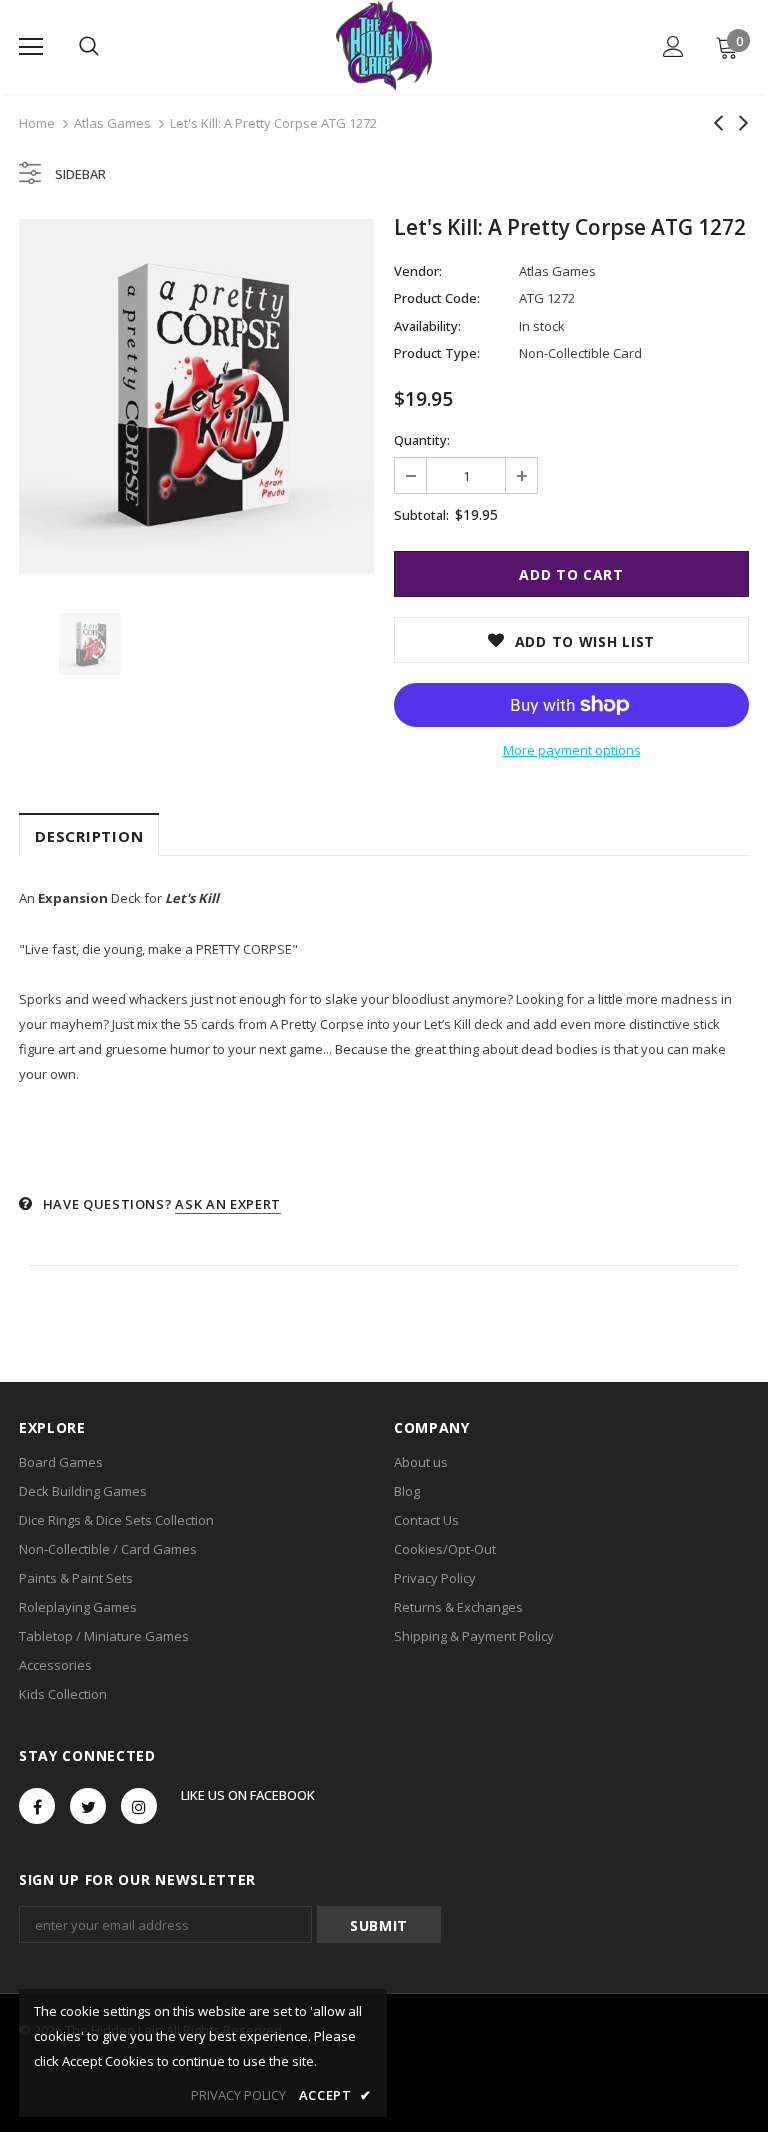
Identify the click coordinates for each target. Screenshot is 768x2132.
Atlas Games (112, 123)
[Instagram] (139, 1806)
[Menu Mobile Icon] (31, 47)
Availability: (427, 326)
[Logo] (383, 46)
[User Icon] (673, 46)
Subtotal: (421, 515)
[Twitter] (88, 1806)
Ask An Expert (227, 1204)
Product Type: (437, 353)
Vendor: (418, 271)
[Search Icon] (89, 47)
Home (37, 123)
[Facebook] (37, 1806)
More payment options (572, 750)
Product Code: (437, 298)
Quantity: (422, 440)
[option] (196, 396)
